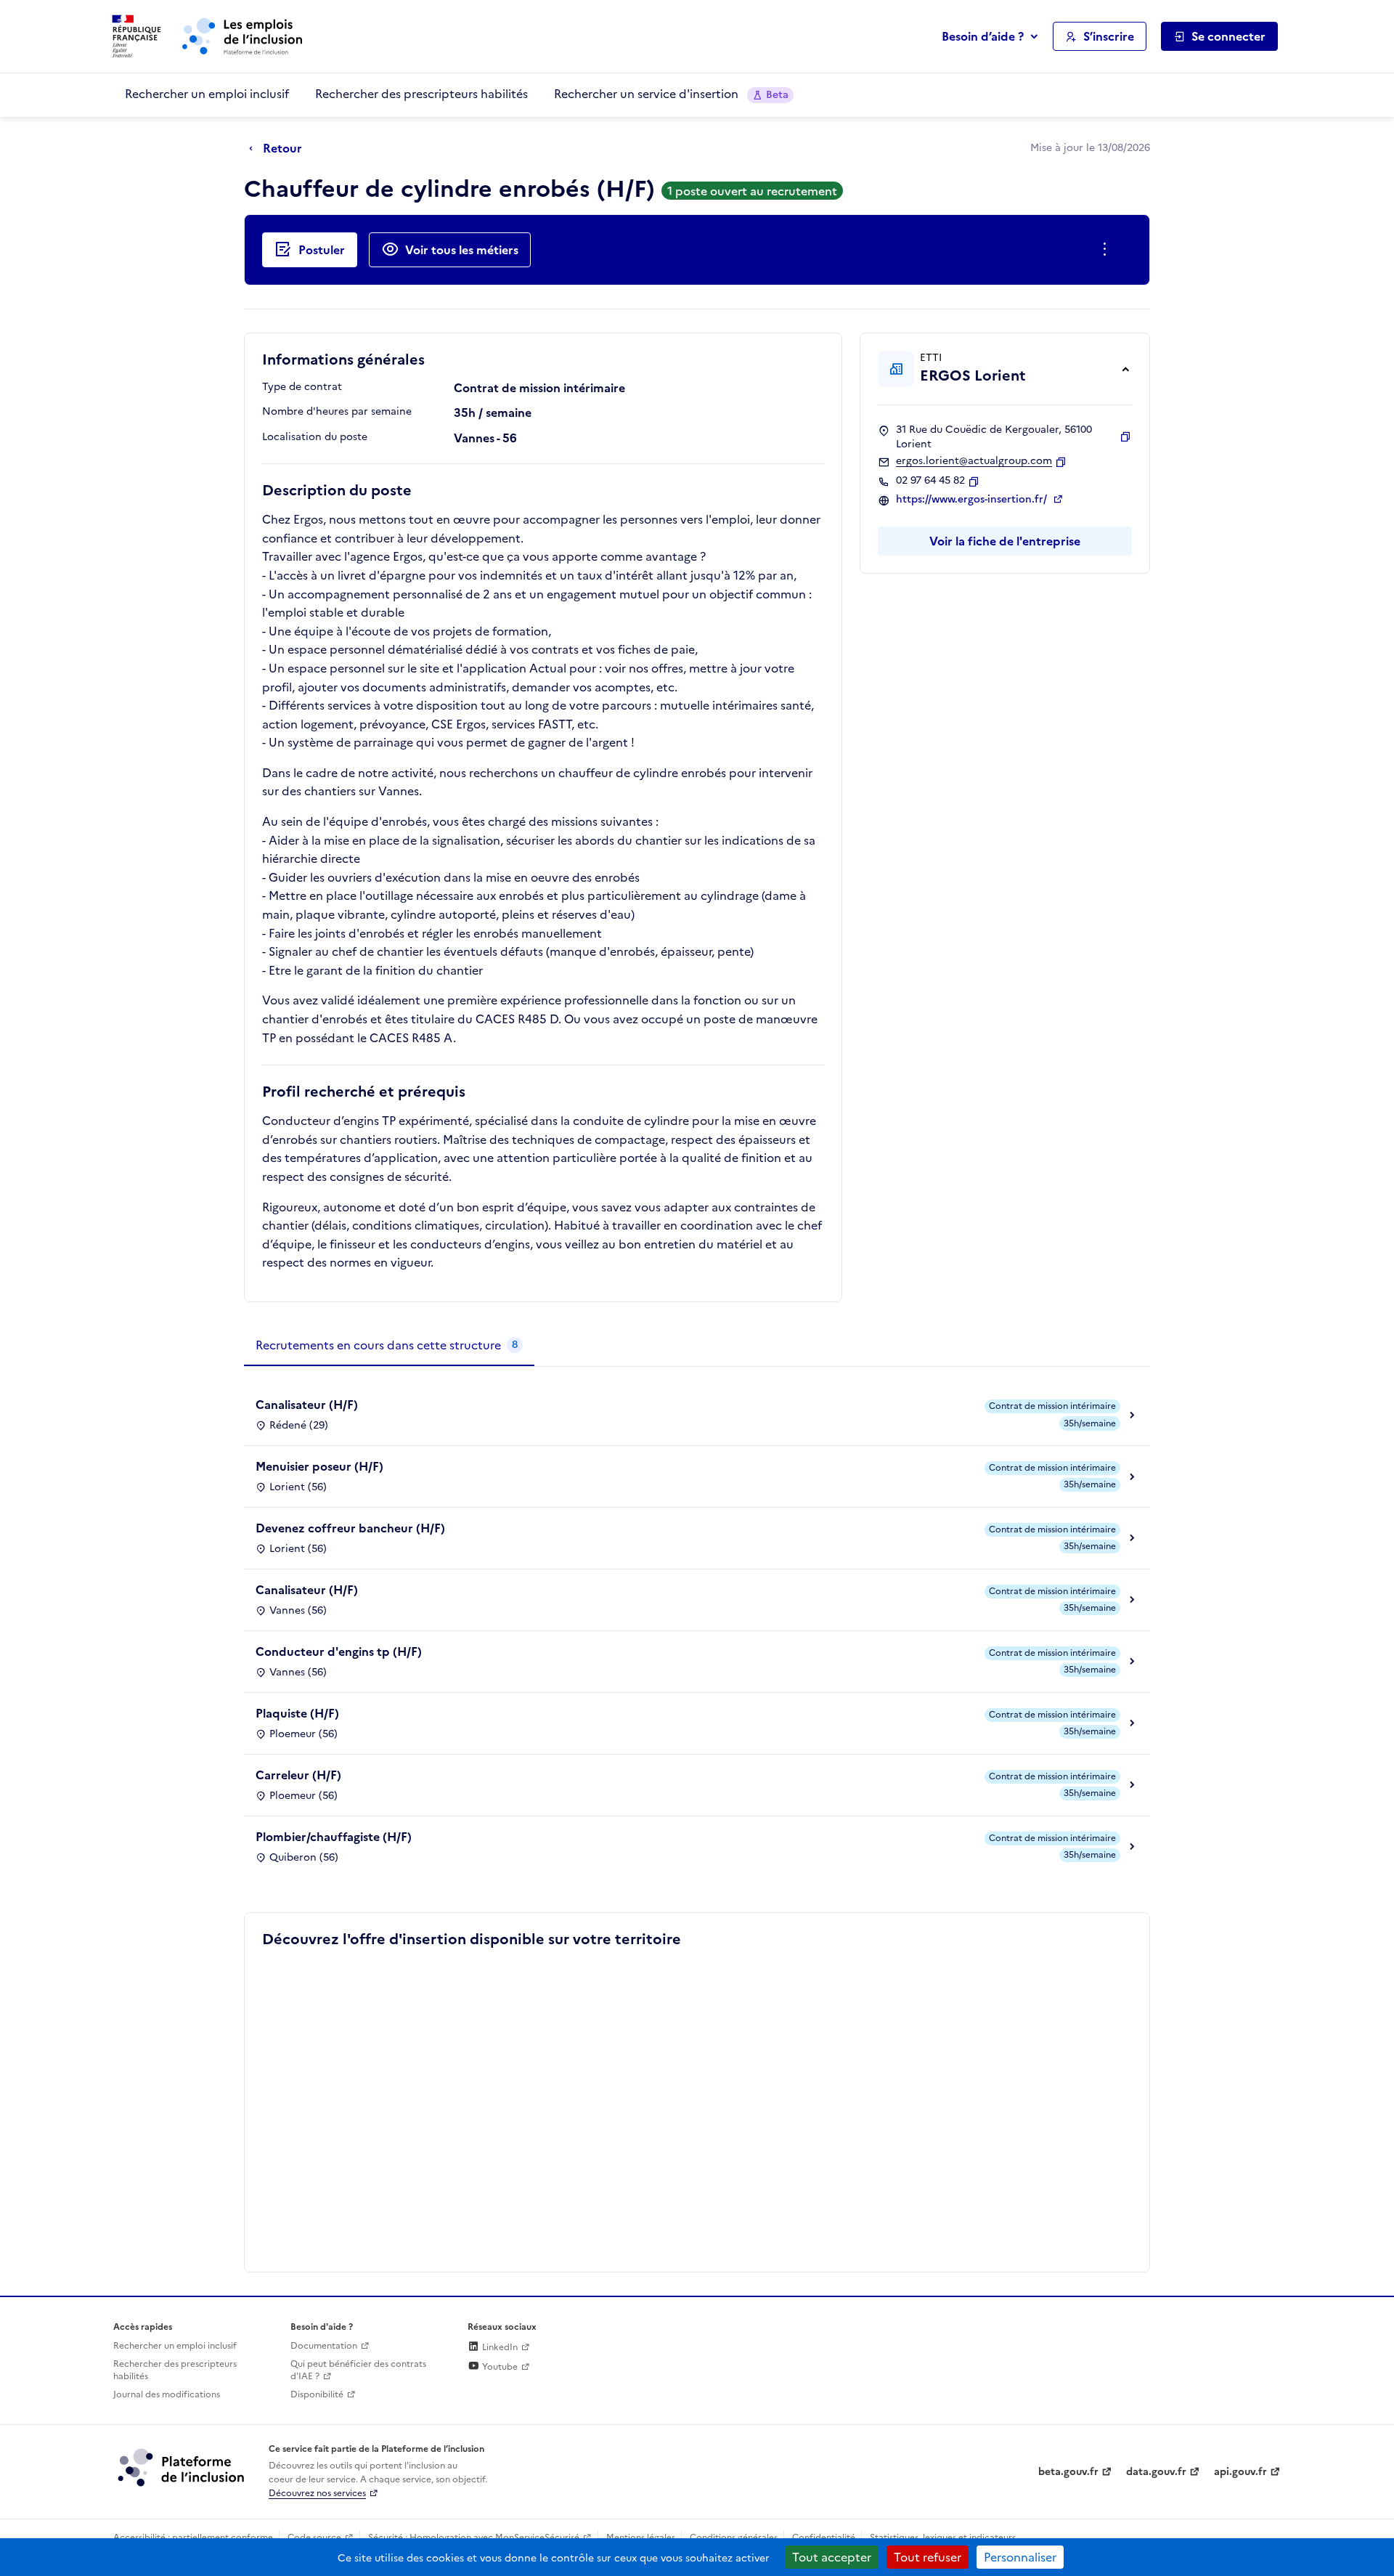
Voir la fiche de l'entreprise (1005, 541)
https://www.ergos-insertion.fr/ (973, 500)
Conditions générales (734, 2538)
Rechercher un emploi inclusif (207, 94)
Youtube (499, 2367)
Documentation (324, 2346)
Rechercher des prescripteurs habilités (421, 94)
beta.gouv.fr (1068, 2472)
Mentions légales (641, 2538)
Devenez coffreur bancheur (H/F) (350, 1528)
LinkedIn (499, 2347)
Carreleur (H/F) (298, 1775)
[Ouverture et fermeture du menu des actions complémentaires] (1108, 250)
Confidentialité (824, 2538)
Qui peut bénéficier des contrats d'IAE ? (358, 2370)
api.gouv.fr (1240, 2472)
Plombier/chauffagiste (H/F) (334, 1837)
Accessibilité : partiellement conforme (193, 2538)
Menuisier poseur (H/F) (319, 1466)
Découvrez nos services (317, 2493)
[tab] (389, 1346)
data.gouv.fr (1156, 2472)
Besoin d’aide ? (983, 36)
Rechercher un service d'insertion (671, 94)
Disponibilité (317, 2394)
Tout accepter (832, 2557)
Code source (314, 2538)
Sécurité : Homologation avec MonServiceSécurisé (474, 2538)
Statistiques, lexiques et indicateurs (943, 2538)
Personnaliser (1020, 2557)
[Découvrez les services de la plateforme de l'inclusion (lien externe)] (182, 2467)
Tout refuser (928, 2557)
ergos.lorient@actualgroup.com (974, 461)
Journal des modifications (167, 2394)
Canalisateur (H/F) (307, 1405)
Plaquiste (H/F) (297, 1713)
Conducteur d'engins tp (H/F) (339, 1651)
